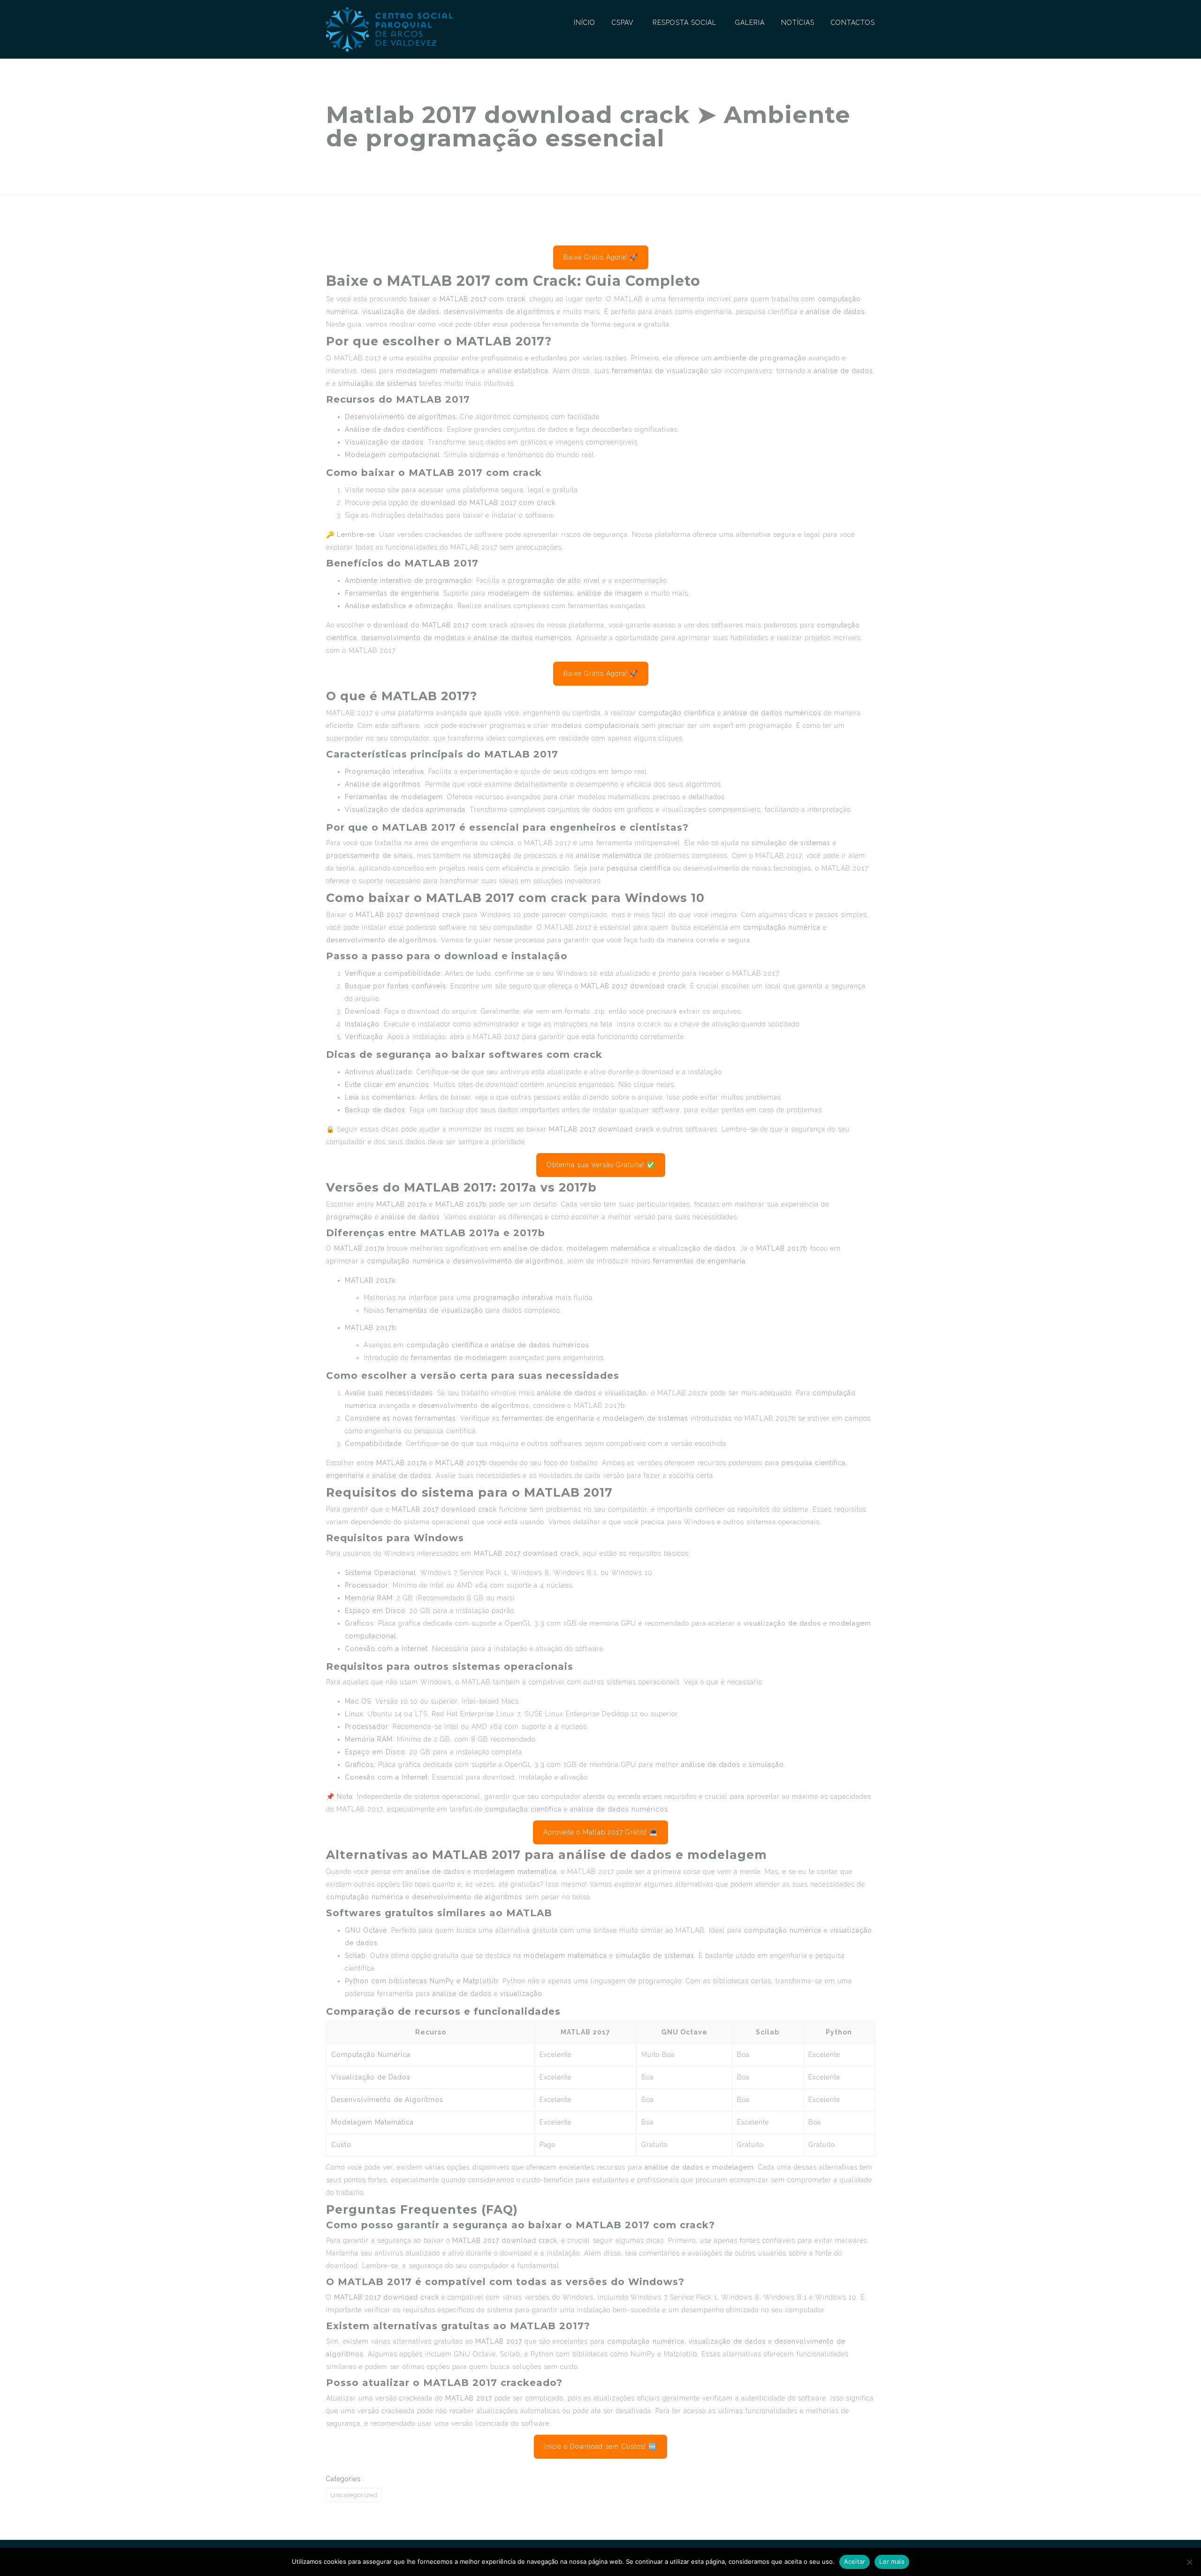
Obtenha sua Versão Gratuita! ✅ (601, 1165)
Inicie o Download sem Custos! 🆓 (600, 2446)
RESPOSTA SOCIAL (684, 23)
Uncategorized (354, 2495)
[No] (1189, 2562)
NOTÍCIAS (798, 23)
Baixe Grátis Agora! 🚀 (601, 257)
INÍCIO (585, 23)
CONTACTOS (853, 23)
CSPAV (623, 23)
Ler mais (892, 2561)
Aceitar (855, 2561)
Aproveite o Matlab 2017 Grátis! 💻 (600, 1832)
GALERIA (750, 23)
